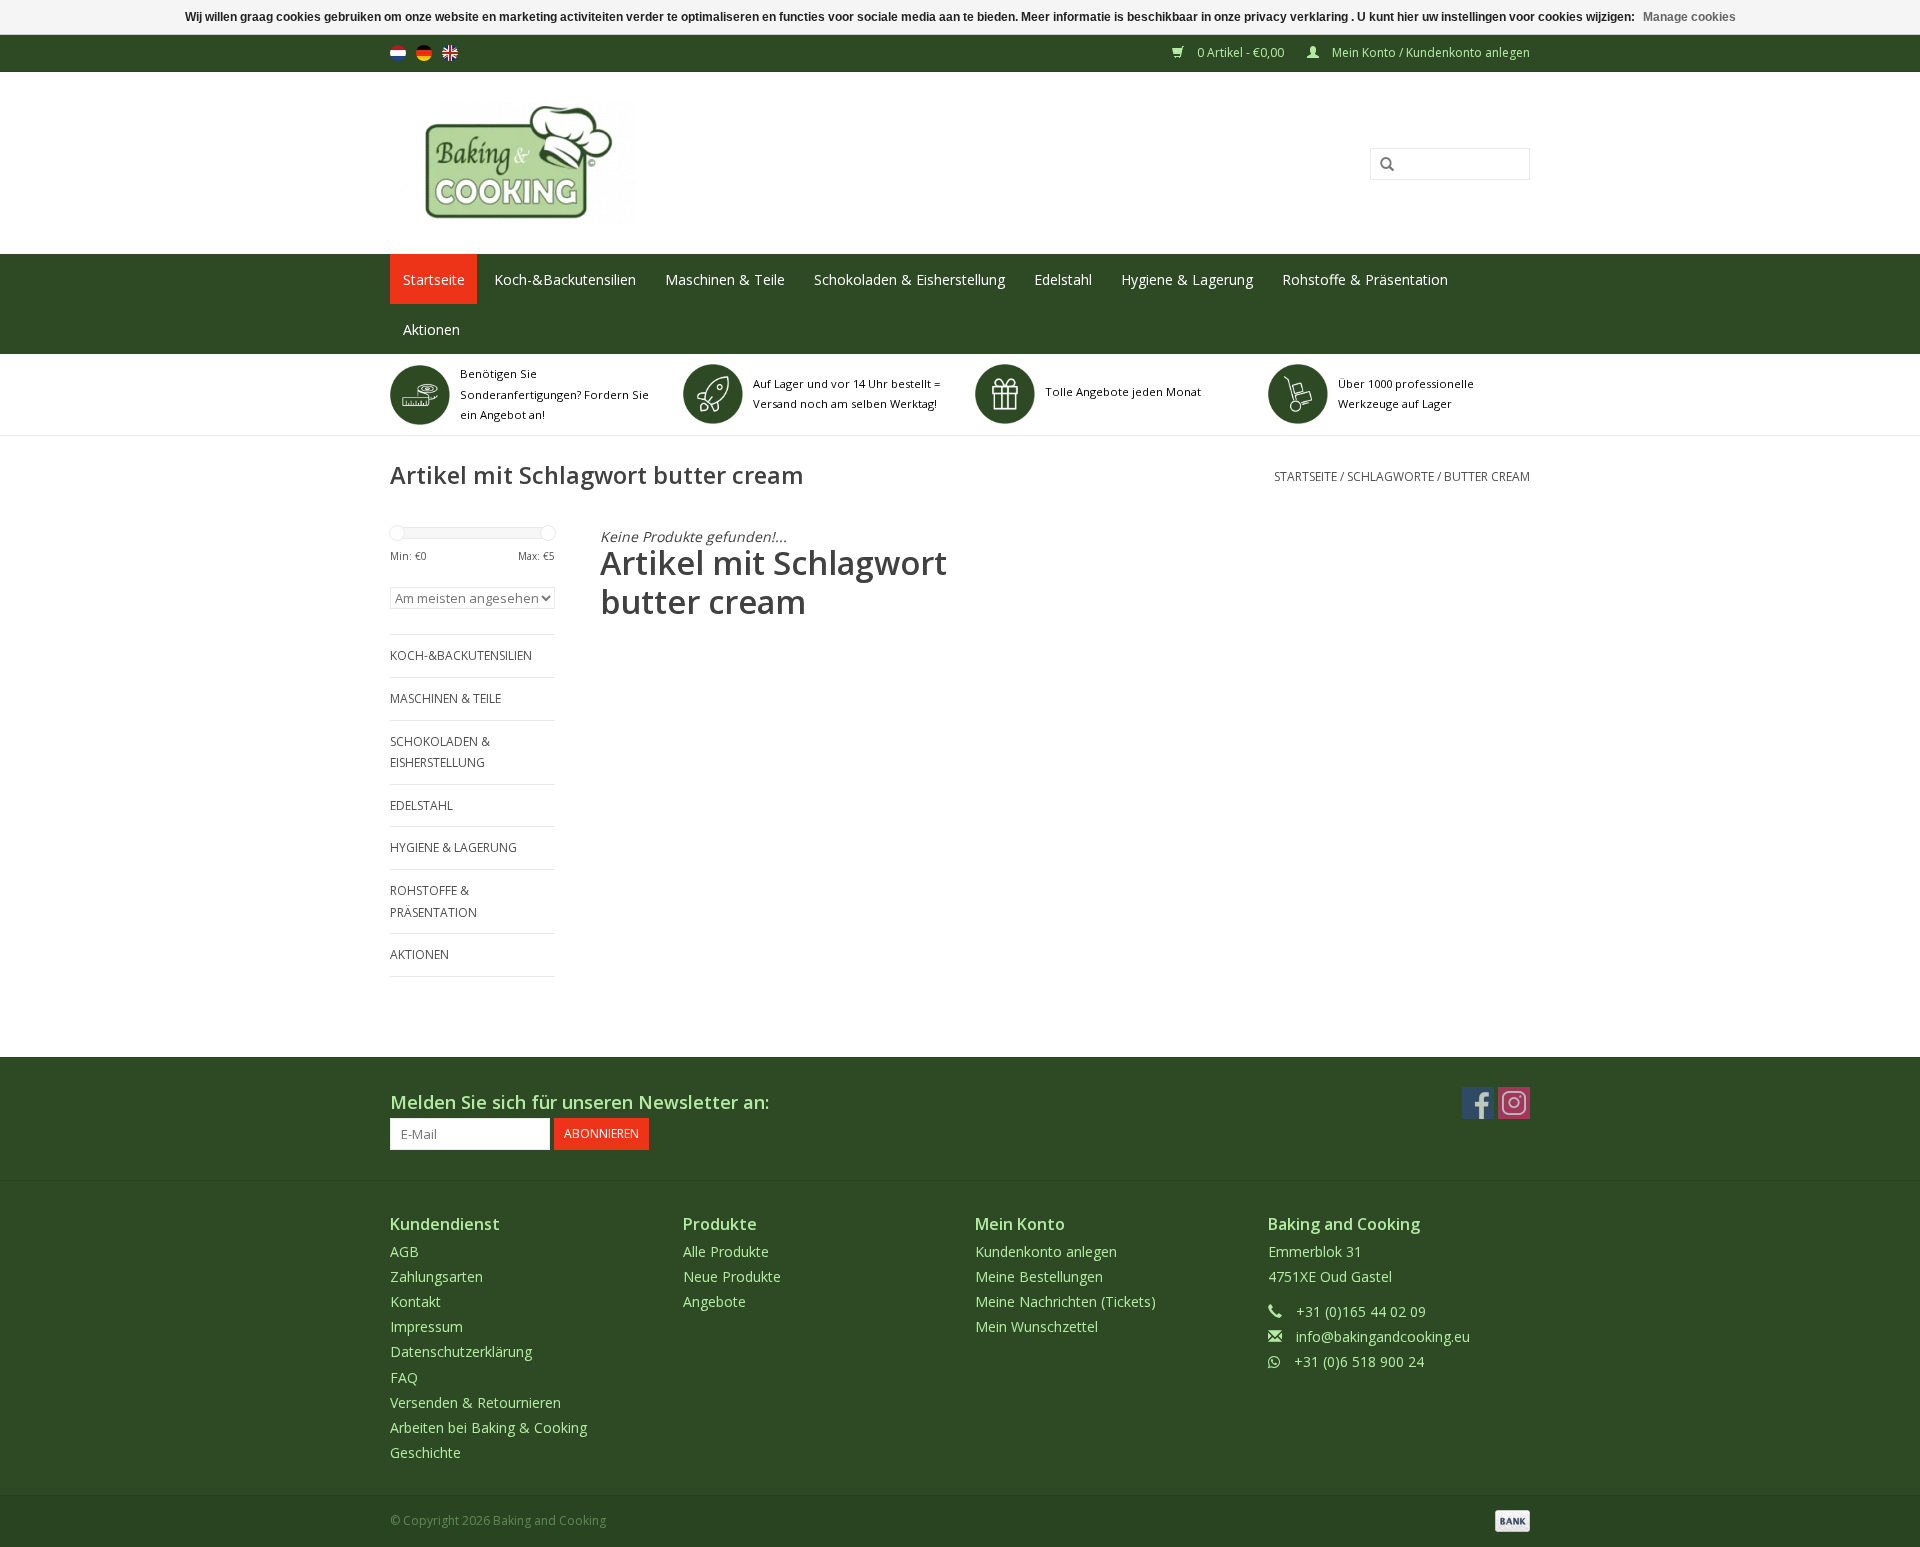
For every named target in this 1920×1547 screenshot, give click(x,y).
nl (398, 53)
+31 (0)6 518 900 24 (1359, 1361)
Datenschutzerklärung (461, 1351)
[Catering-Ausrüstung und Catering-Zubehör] (726, 163)
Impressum (426, 1326)
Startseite (434, 279)
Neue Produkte (732, 1276)
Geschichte (425, 1452)
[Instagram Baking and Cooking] (1514, 1103)
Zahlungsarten (436, 1276)
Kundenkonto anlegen (1046, 1251)
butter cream (1487, 476)
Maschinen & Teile (725, 279)
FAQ (404, 1377)
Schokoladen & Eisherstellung (909, 279)
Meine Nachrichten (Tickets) (1065, 1301)
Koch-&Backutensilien (565, 279)
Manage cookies (1689, 17)
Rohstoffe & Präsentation (1365, 279)
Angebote (714, 1301)
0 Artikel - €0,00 (1240, 52)
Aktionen (431, 329)
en (450, 53)
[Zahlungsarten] (1509, 1520)
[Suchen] (1380, 165)
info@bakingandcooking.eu (1383, 1336)
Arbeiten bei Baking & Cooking (488, 1427)
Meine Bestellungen (1039, 1276)
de (424, 53)
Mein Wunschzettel (1036, 1326)
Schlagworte (1390, 476)
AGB (404, 1251)
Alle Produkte (726, 1251)
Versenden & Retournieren (475, 1402)
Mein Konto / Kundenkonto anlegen (1429, 52)
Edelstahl (1063, 279)
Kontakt (415, 1301)
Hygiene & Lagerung (1187, 279)
